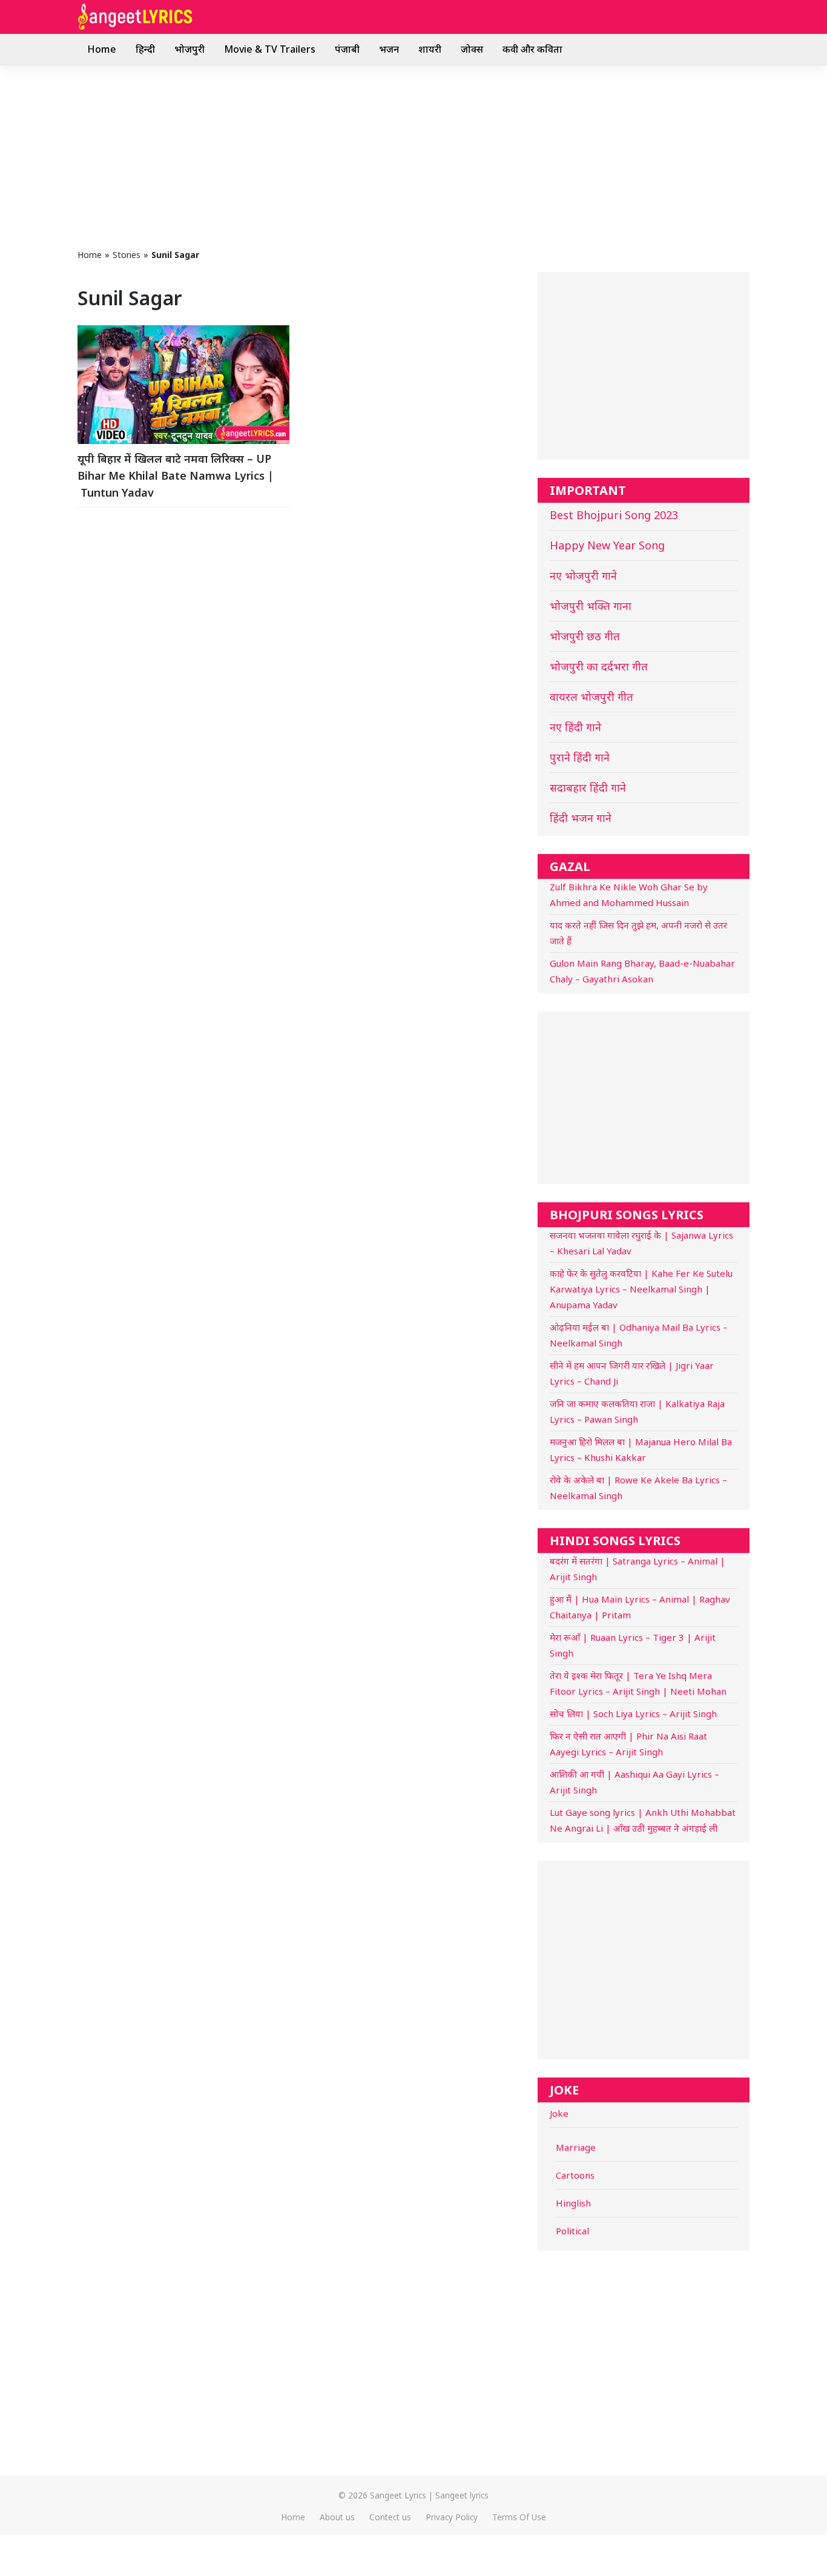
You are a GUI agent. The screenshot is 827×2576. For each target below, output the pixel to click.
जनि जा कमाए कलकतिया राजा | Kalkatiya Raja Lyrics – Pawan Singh (637, 1411)
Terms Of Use (519, 2517)
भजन (389, 49)
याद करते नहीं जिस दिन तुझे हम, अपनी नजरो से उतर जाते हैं (638, 933)
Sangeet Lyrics (398, 2495)
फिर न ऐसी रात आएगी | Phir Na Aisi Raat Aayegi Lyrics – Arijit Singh (628, 1744)
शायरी (430, 49)
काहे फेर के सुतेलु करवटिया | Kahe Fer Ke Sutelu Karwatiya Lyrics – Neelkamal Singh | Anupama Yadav (641, 1289)
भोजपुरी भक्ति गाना (591, 606)
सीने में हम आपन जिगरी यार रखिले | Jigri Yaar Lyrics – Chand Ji (632, 1373)
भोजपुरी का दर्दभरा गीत (599, 666)
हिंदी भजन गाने (581, 818)
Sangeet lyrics (462, 2495)
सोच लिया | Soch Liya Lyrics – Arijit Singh (633, 1713)
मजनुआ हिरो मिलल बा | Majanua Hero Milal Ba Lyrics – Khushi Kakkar (641, 1449)
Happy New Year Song (607, 545)
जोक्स (472, 49)
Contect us (390, 2517)
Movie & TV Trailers (270, 49)
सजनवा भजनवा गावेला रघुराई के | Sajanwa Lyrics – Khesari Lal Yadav (641, 1243)
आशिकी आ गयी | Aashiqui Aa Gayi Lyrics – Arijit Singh (634, 1782)
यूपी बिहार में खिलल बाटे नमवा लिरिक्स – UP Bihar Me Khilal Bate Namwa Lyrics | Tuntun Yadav (176, 475)
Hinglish (573, 2203)
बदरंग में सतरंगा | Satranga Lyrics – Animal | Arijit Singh (638, 1569)
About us (337, 2517)
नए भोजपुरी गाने (583, 575)
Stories (127, 255)
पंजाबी (347, 49)
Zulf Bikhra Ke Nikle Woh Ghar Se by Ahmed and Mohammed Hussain (629, 895)
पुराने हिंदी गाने (580, 757)
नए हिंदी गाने (575, 727)
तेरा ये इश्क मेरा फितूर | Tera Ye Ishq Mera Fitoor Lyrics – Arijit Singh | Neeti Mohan (638, 1683)
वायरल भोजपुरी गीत (591, 697)
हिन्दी (145, 49)
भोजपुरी (189, 49)
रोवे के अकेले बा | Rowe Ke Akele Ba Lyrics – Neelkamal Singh (638, 1488)
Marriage (576, 2147)
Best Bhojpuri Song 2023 (614, 515)
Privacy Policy (452, 2517)
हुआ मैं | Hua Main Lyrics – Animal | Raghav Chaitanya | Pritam (640, 1607)
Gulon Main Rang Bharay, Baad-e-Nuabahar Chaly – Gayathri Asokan (642, 971)
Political (572, 2231)
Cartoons (575, 2175)
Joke (559, 2113)
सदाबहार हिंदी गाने (588, 787)
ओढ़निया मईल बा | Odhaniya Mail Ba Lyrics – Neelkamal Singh (639, 1335)
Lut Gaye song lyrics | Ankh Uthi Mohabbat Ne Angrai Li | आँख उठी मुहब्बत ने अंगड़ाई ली (643, 1820)
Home (102, 49)
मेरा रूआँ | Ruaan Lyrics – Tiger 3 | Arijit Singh (633, 1645)
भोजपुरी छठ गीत (585, 636)
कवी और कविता (532, 49)
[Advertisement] (413, 156)
